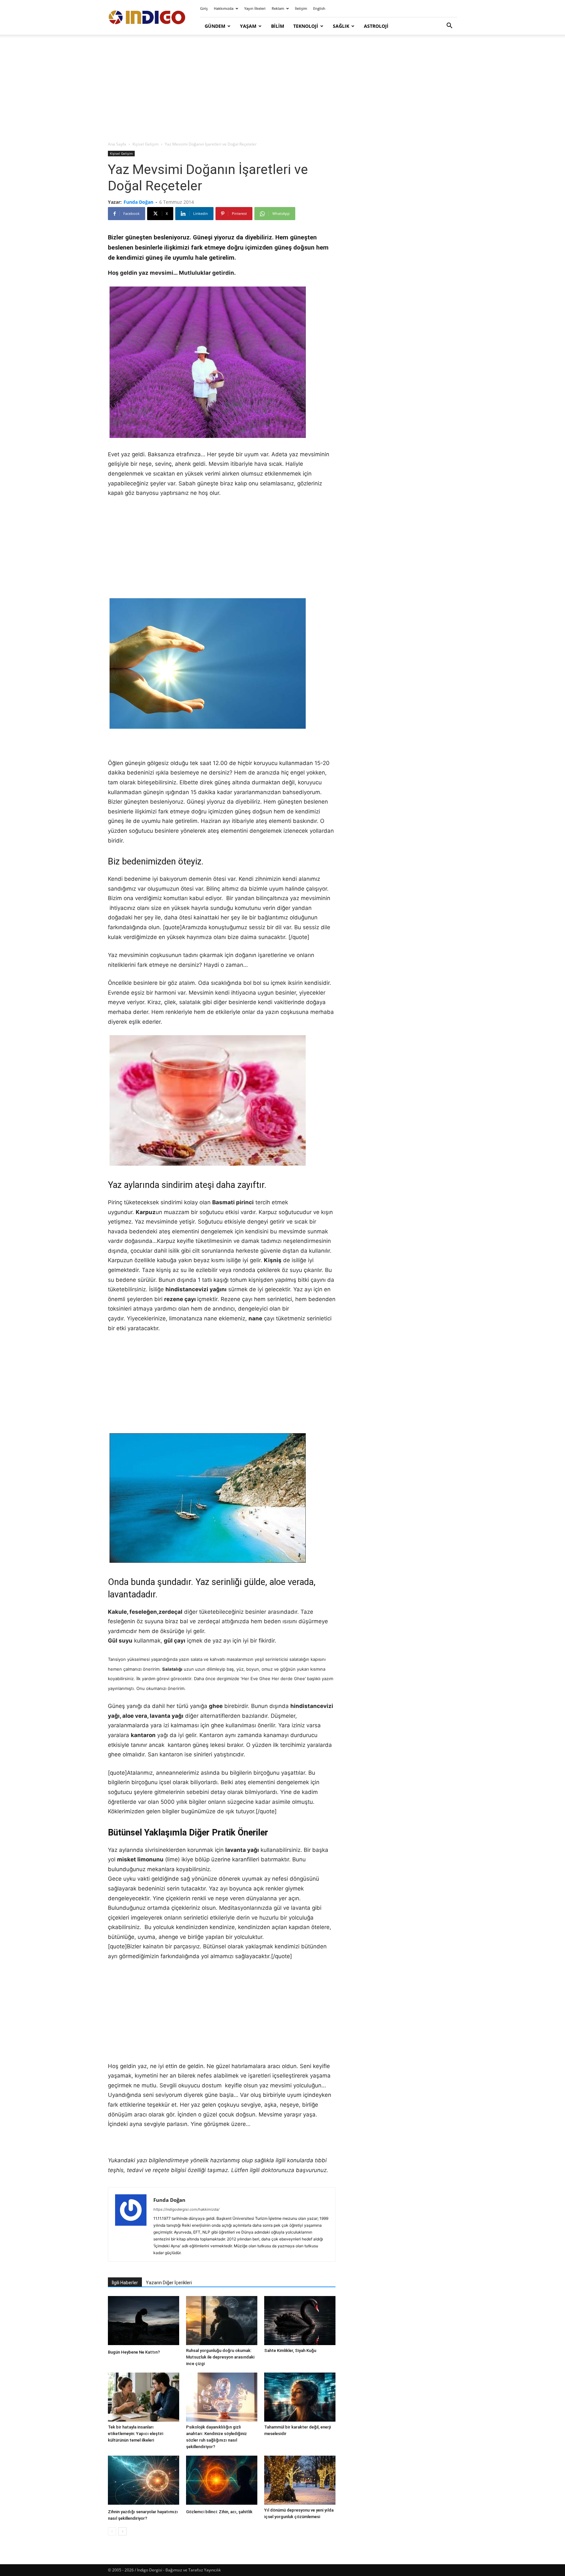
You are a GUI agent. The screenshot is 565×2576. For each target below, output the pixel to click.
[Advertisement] (282, 88)
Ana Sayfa (117, 144)
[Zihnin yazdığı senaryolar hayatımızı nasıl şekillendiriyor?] (144, 2481)
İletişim (301, 8)
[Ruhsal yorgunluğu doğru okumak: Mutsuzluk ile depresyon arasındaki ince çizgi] (222, 2321)
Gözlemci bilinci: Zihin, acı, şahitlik (219, 2512)
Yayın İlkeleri (255, 8)
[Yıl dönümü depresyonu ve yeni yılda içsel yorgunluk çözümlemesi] (300, 2480)
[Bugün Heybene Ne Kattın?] (144, 2321)
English (319, 8)
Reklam (278, 8)
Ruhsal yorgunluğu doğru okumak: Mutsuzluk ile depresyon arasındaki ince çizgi (220, 2357)
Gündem (215, 26)
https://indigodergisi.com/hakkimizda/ (186, 2209)
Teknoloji (306, 26)
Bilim (278, 26)
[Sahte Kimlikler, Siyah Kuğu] (300, 2321)
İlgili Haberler (125, 2283)
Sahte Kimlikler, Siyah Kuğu (290, 2350)
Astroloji (376, 26)
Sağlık (341, 26)
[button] (449, 26)
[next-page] (122, 2531)
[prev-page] (112, 2531)
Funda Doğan (138, 202)
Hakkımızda (224, 8)
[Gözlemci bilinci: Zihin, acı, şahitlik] (222, 2481)
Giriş (204, 8)
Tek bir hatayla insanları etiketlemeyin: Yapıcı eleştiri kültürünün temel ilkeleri (136, 2434)
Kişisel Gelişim (146, 144)
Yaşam (248, 26)
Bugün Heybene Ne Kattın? (134, 2352)
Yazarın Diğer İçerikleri (169, 2283)
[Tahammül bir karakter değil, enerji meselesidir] (300, 2397)
